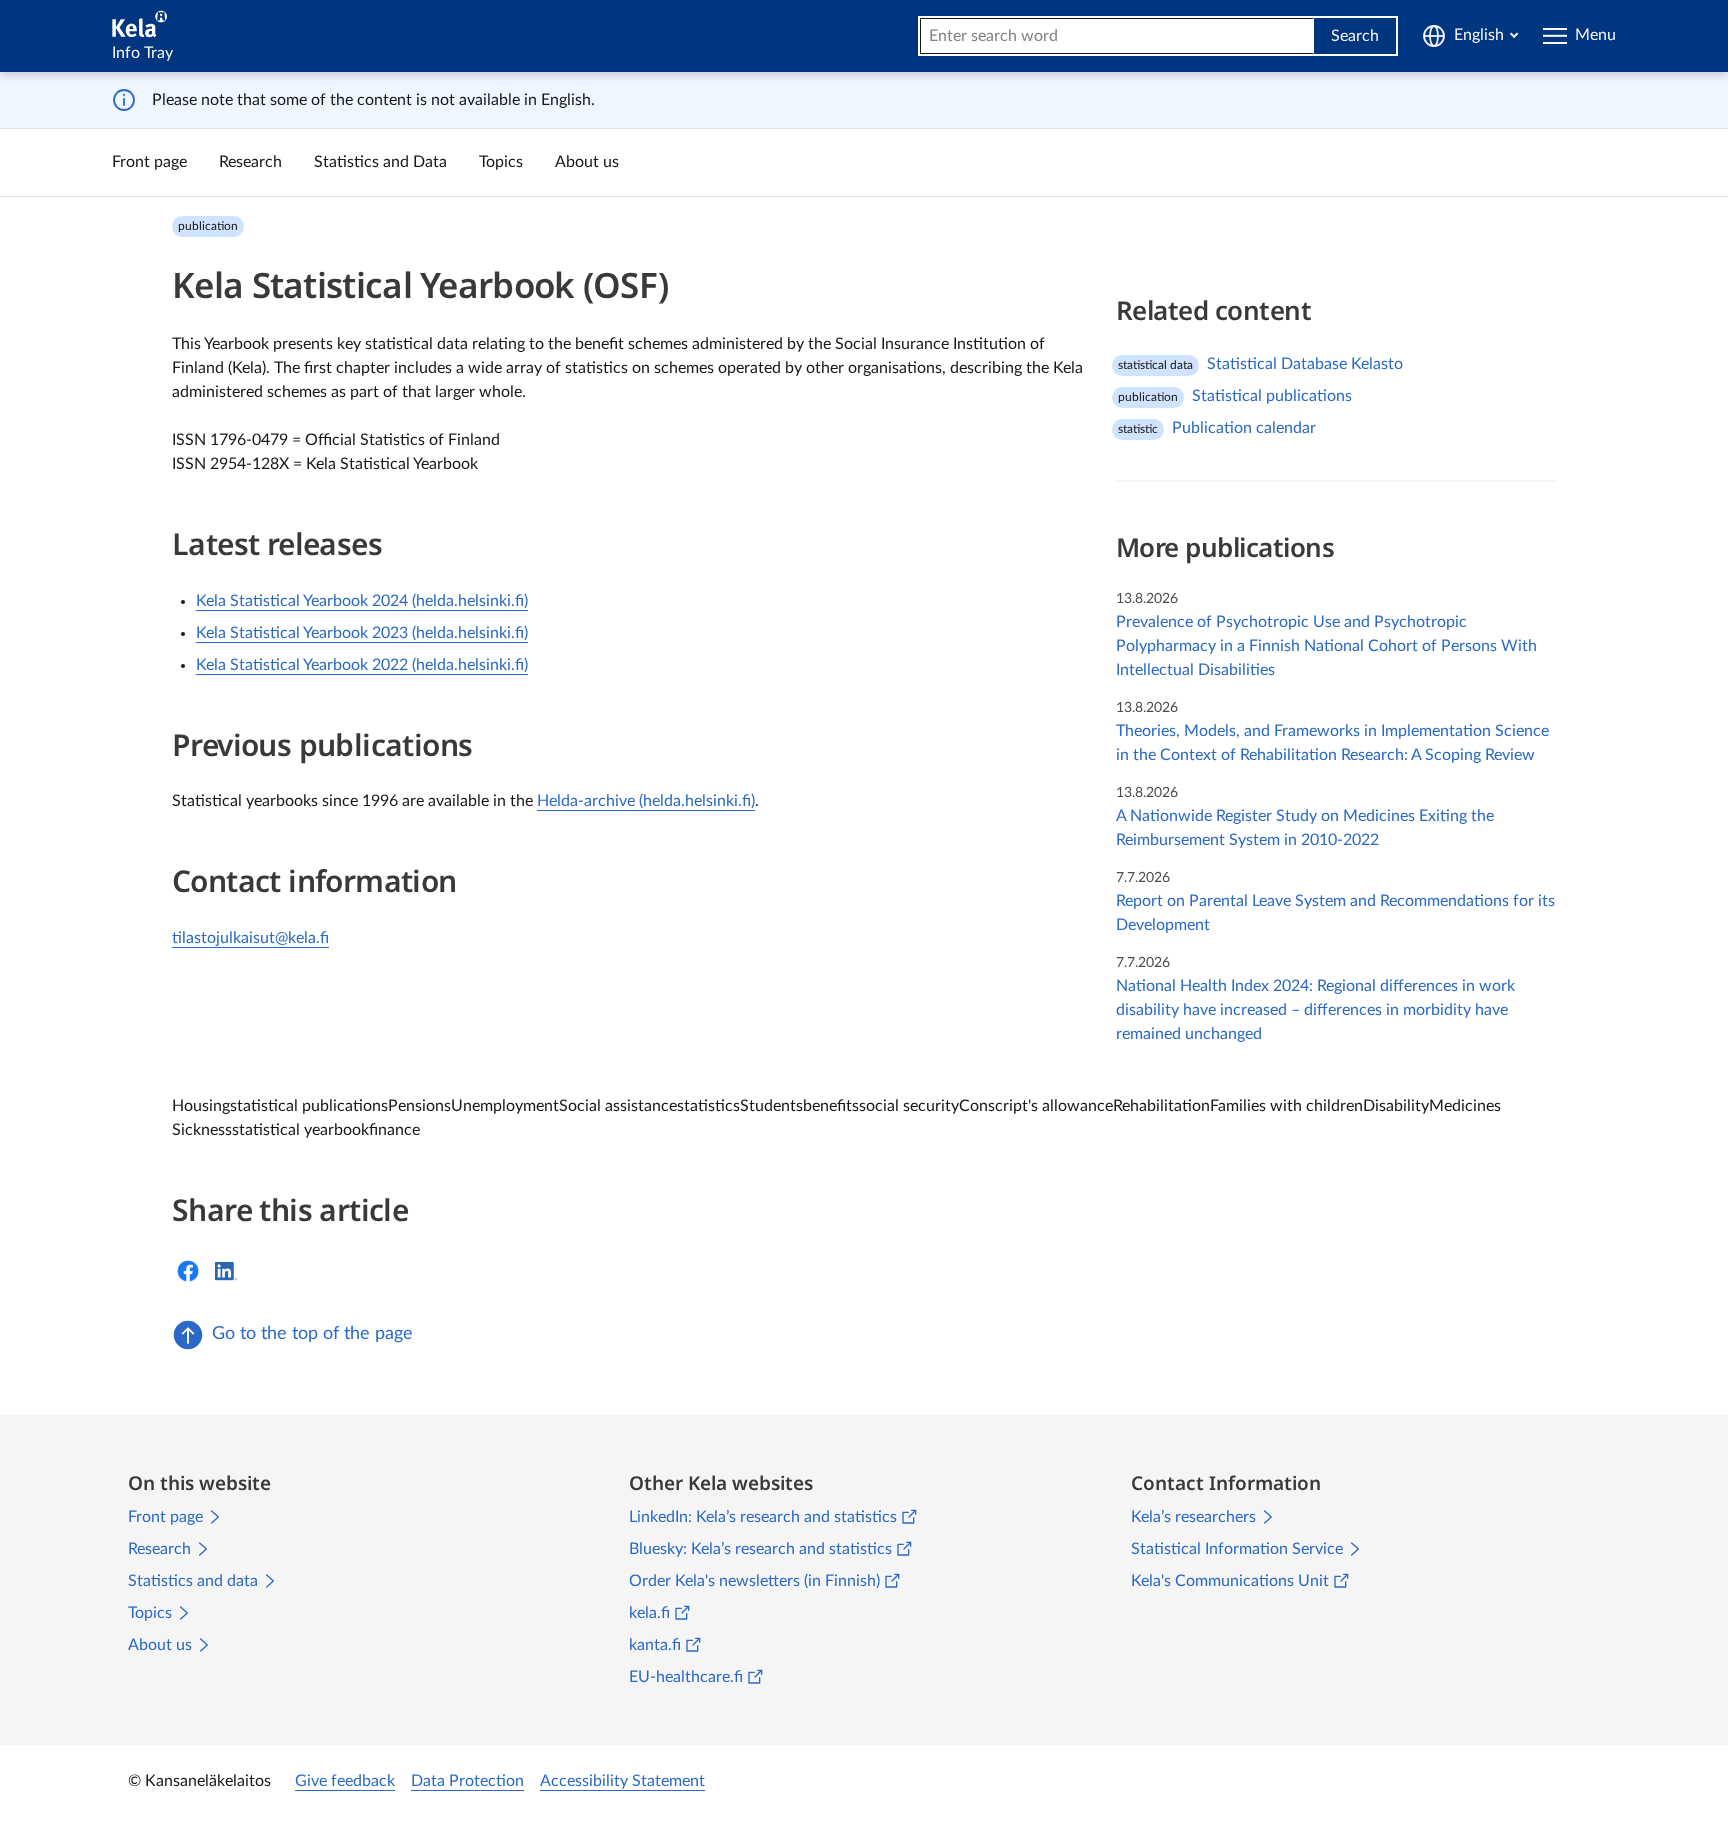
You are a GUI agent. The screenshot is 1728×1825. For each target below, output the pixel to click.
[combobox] (1117, 36)
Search (1355, 36)
